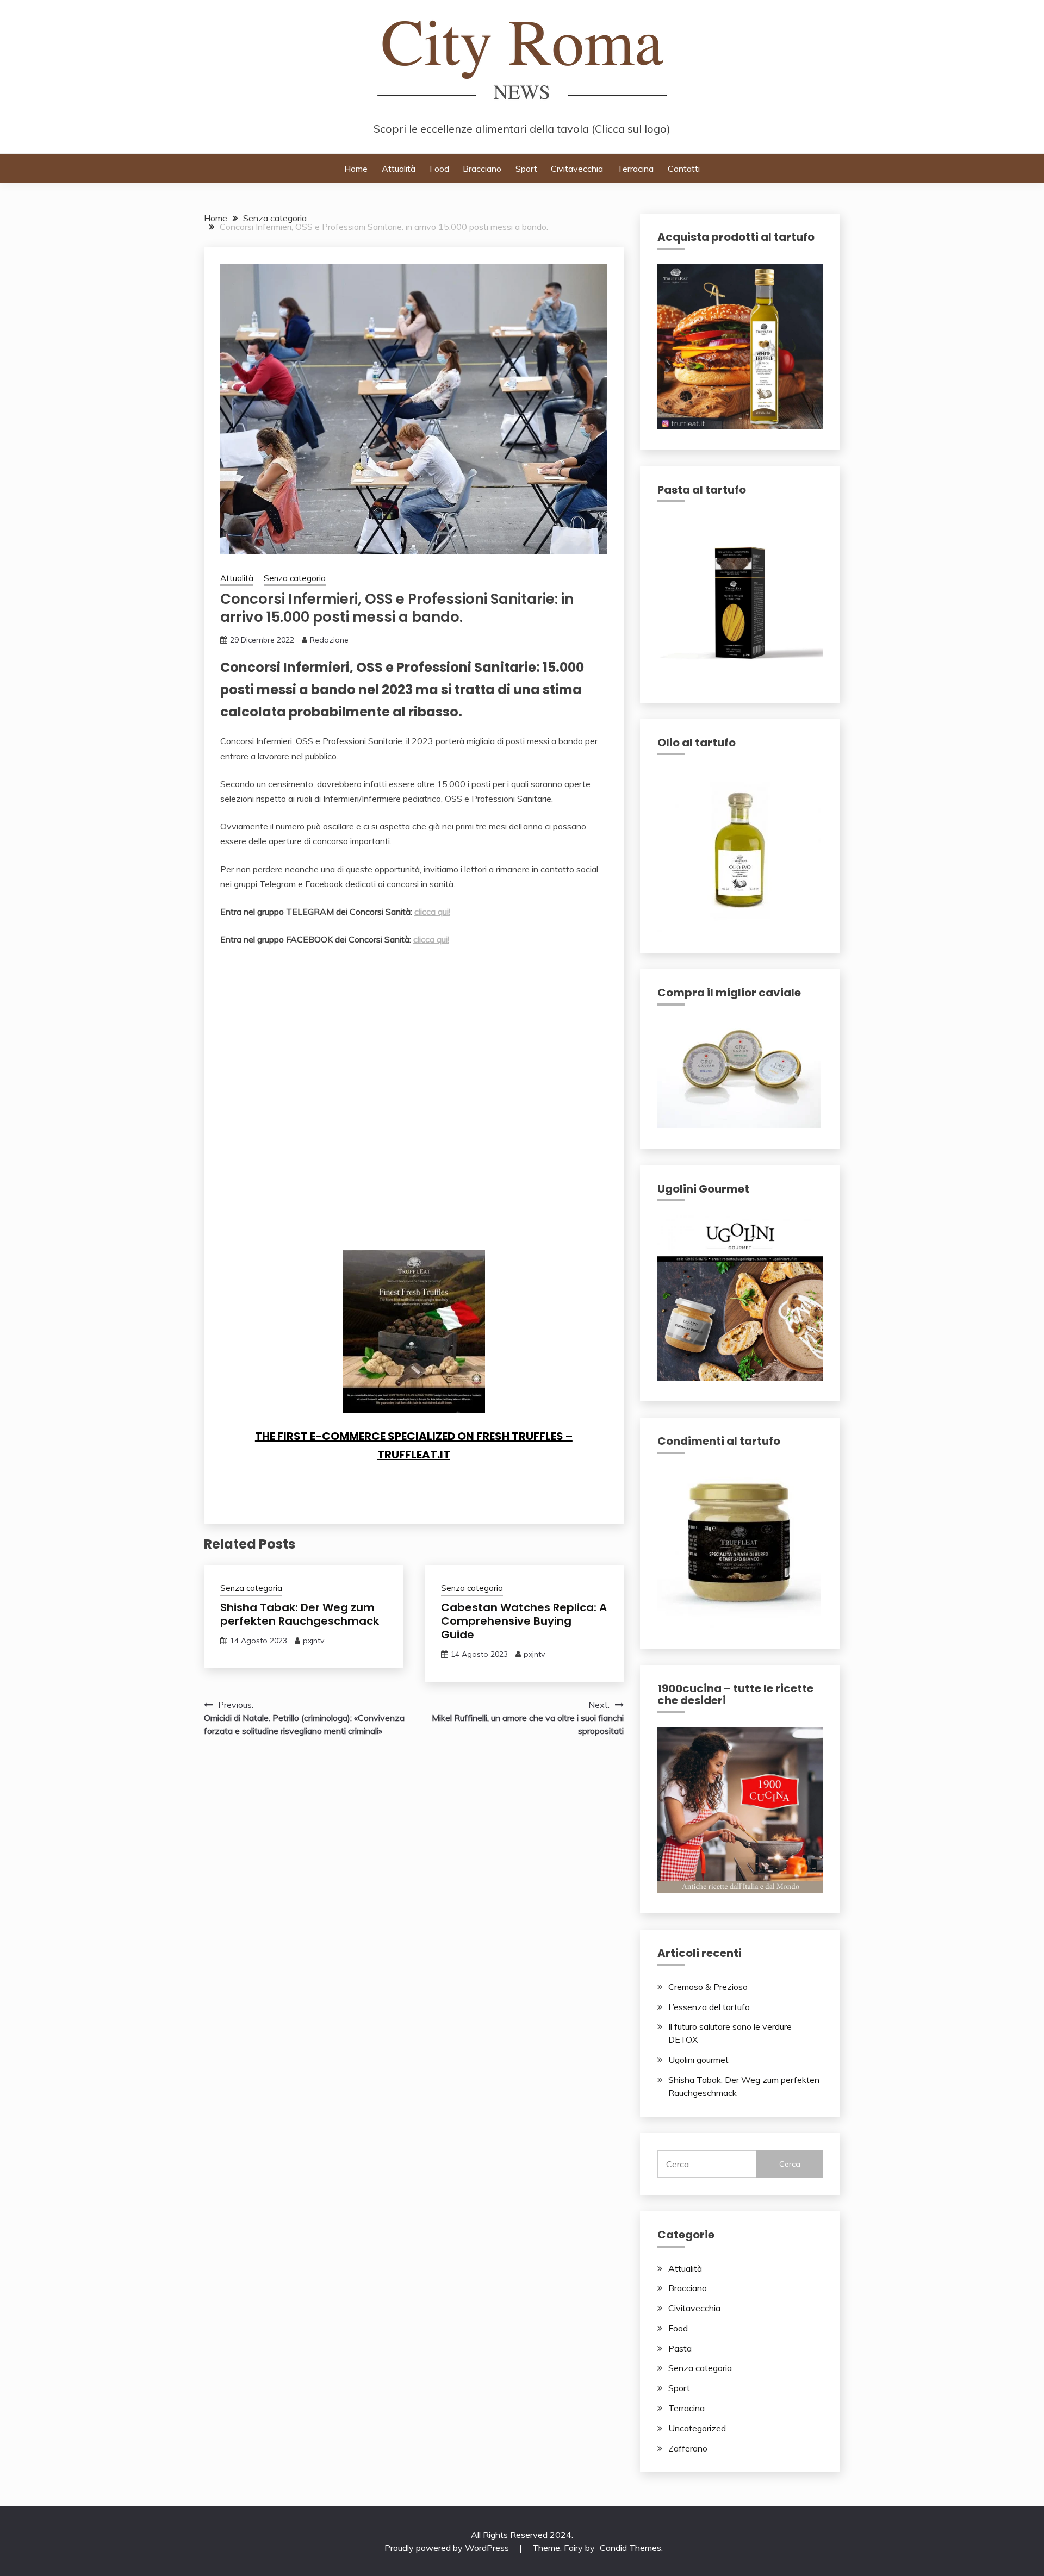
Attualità (399, 169)
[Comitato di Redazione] (356, 1228)
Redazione (329, 640)
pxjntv (313, 1641)
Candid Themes (630, 2548)
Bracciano (482, 169)
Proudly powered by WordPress (448, 2548)
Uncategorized (697, 2428)
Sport (526, 169)
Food (439, 169)
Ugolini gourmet (698, 2060)
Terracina (635, 169)
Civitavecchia (577, 169)
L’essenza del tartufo (709, 2007)
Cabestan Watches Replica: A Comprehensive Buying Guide (524, 1621)
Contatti (684, 169)
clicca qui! (432, 912)
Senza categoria (295, 578)
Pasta (680, 2348)
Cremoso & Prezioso (708, 1987)
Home (356, 169)
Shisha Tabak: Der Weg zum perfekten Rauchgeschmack (300, 1614)
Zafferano (688, 2448)
